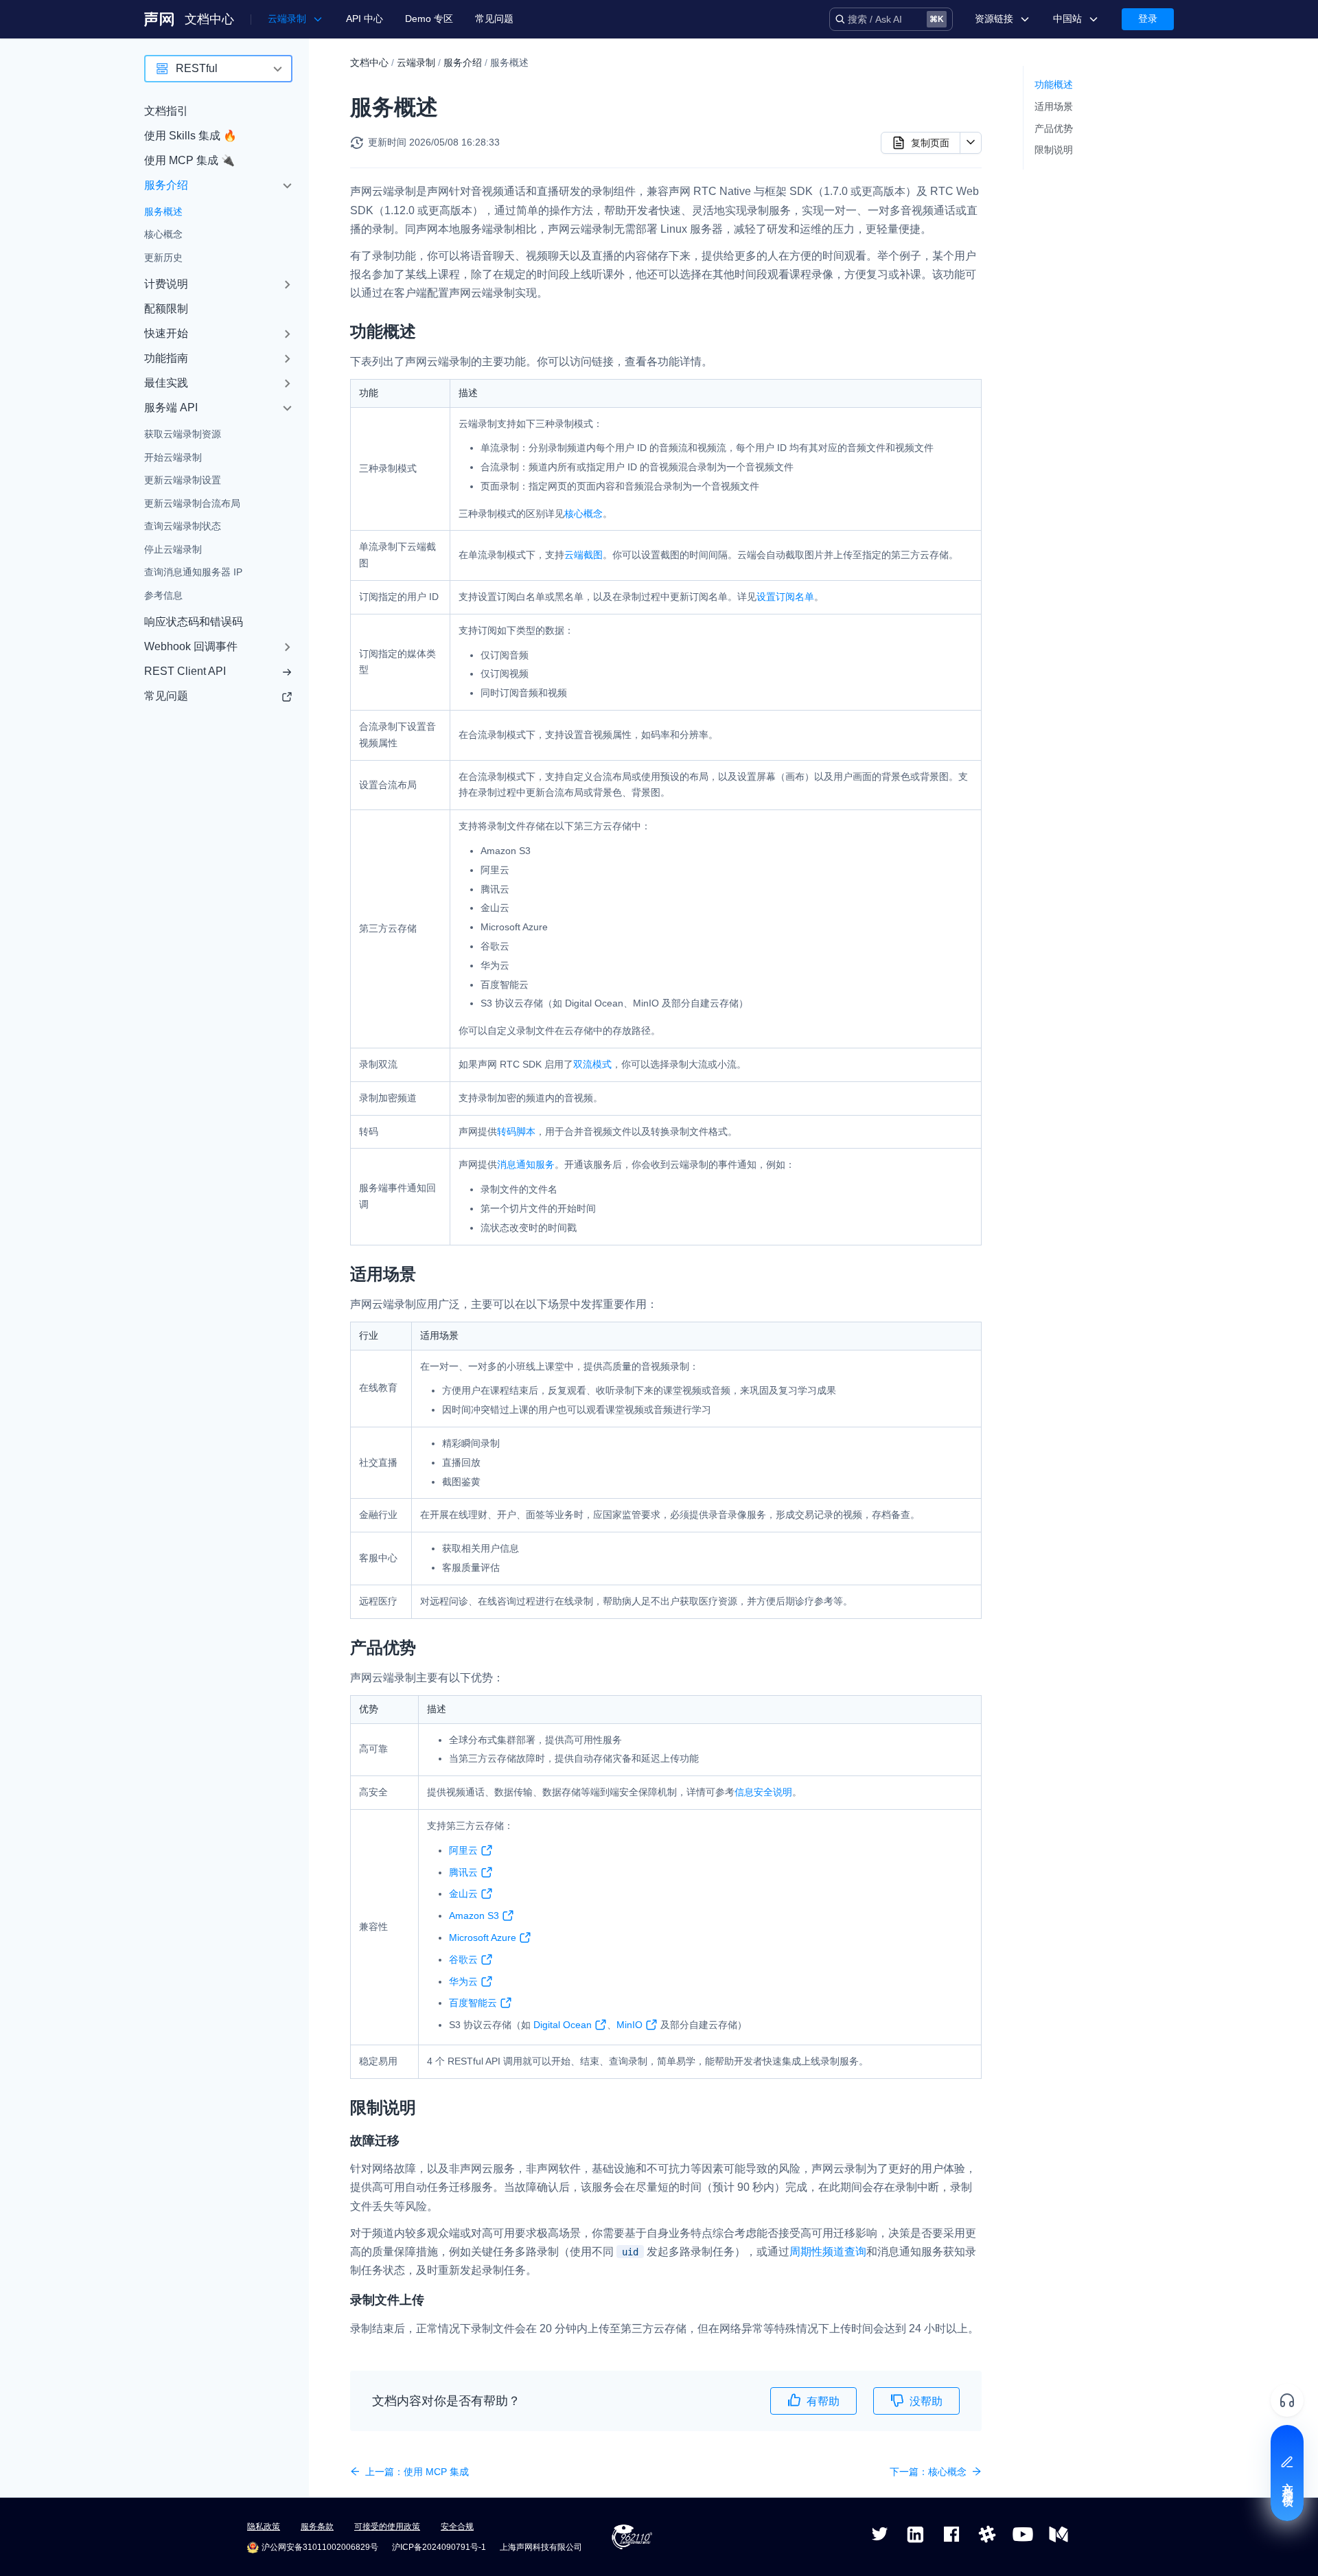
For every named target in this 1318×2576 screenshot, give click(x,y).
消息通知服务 (526, 1164)
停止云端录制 (173, 549)
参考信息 (163, 595)
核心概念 (163, 235)
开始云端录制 (173, 457)
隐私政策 (264, 2527)
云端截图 (583, 555)
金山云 (463, 1894)
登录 (1148, 19)
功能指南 (166, 359)
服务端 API (171, 408)
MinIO (629, 2025)
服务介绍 (166, 185)
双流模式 (592, 1064)
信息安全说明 (763, 1792)
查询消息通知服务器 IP (193, 573)
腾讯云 (463, 1872)
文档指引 (166, 111)
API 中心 (365, 19)
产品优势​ (1054, 128)
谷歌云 (463, 1959)
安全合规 (457, 2527)
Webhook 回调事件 (191, 647)
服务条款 (317, 2527)
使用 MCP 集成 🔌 (189, 160)
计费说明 (166, 285)
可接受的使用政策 (387, 2527)
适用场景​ (1054, 106)
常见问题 (494, 19)
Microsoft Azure (483, 1937)
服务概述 (163, 211)
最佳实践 (166, 383)
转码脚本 (516, 1131)
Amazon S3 (474, 1916)
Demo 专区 (429, 19)
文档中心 (209, 19)
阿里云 (463, 1850)
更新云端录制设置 (183, 481)
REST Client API (185, 672)
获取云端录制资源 (183, 435)
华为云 (463, 1981)
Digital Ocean (563, 2025)
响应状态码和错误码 (194, 622)
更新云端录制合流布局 (192, 503)
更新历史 (163, 257)
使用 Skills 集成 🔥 (190, 136)
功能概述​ (1054, 84)
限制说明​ (1054, 150)
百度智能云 (473, 2003)
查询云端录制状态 (183, 527)
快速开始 (166, 334)
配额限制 (166, 309)
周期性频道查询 (828, 2252)
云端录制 (416, 62)
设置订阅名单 (785, 597)
